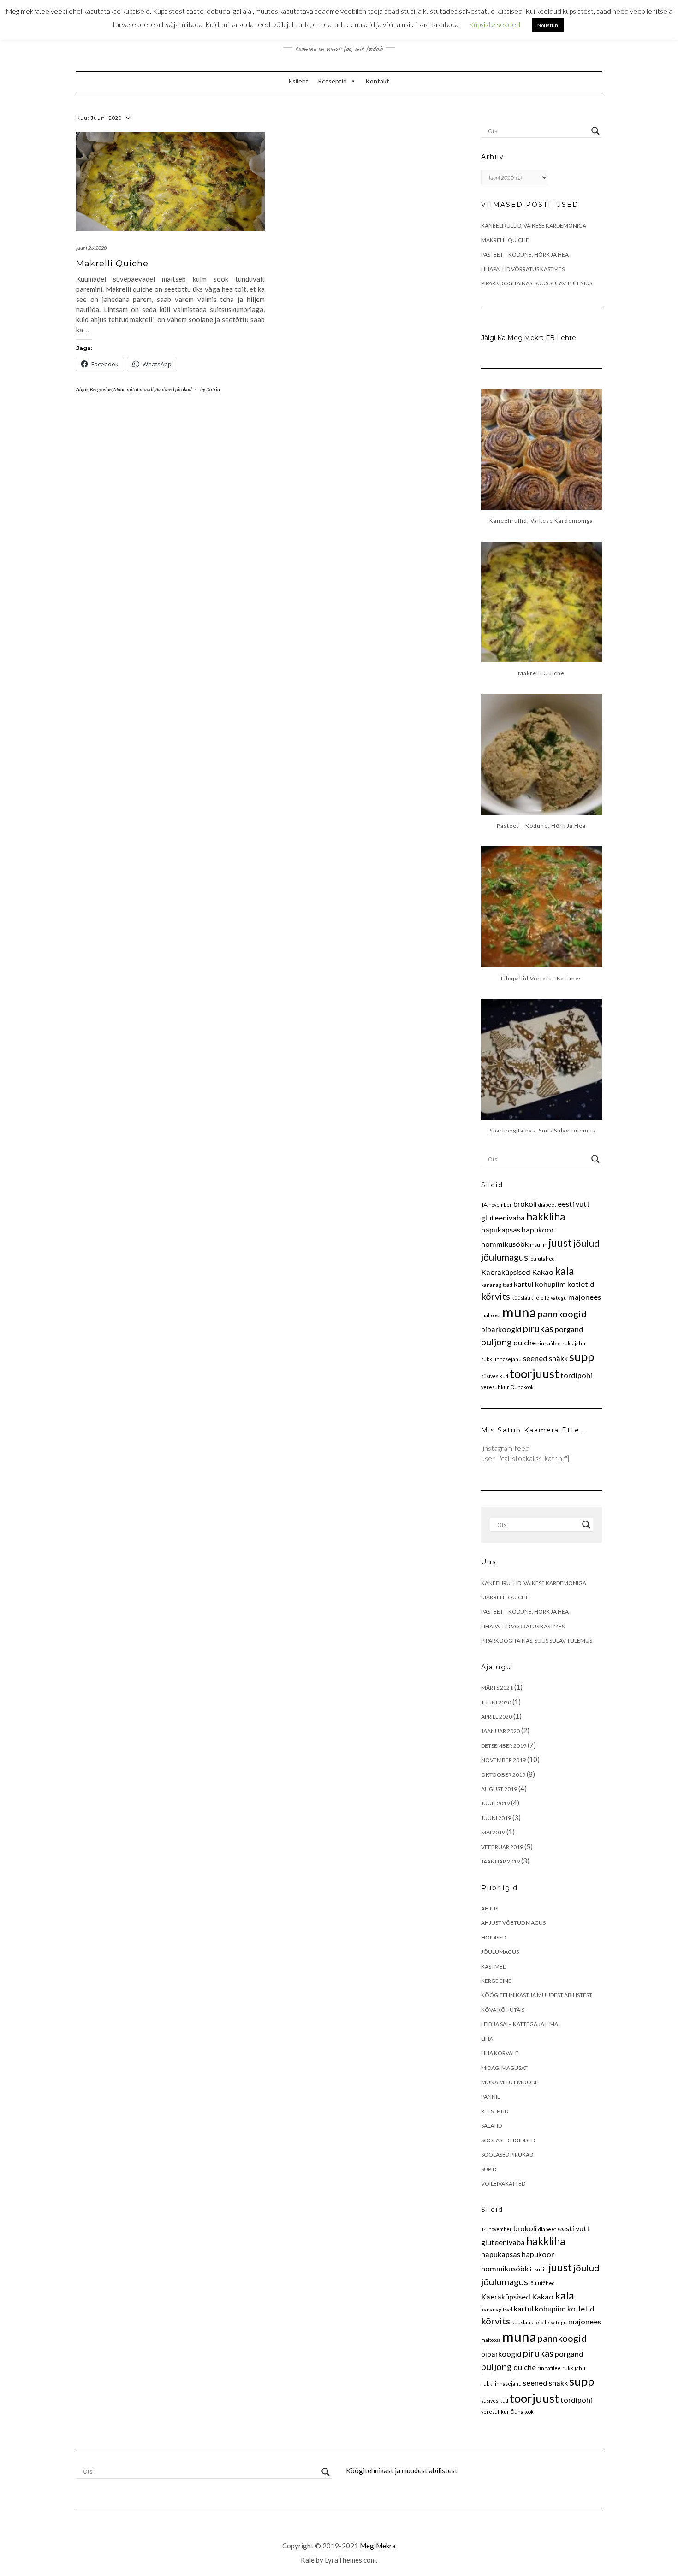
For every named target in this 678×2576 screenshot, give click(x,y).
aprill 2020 (497, 1717)
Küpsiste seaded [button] (495, 24)
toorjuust (534, 1373)
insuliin (539, 1245)
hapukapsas (501, 1229)
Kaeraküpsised (506, 1272)
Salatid (491, 2125)
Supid (489, 2169)
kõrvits (496, 1296)
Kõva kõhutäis (503, 2010)
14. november (497, 1205)
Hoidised (494, 1937)
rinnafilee (549, 1343)
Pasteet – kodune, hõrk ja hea (525, 255)
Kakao (543, 1272)
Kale (308, 2560)
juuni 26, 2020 (91, 248)
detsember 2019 (504, 1746)
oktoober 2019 (503, 1775)
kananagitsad (497, 1285)
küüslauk (522, 1298)
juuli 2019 (495, 1803)
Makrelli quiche (112, 264)
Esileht (299, 81)
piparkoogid (501, 1329)
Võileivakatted (503, 2184)
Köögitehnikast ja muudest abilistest (537, 1995)
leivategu (556, 1298)
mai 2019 (493, 1832)
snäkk (558, 1358)
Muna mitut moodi (134, 389)
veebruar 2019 (502, 1847)
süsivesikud (495, 1376)
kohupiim (550, 1284)
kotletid (581, 1284)
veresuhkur (495, 1387)
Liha (487, 2039)
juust (560, 1243)
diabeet (547, 1205)
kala (565, 1271)
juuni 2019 (496, 1818)
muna (519, 1312)
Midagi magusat (504, 2068)
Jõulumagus (500, 1952)
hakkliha (546, 1216)
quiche (525, 1342)
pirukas (538, 1328)
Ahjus (82, 389)
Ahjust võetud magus (513, 1923)
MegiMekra (378, 2546)
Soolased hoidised (508, 2140)
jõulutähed (542, 1259)
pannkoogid (562, 1314)
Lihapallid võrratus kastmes (523, 269)
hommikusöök (505, 1244)
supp (582, 1356)
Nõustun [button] (548, 25)
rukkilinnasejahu (501, 1359)
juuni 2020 (496, 1702)
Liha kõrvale (500, 2053)
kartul (524, 1284)
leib (539, 1298)
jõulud (586, 1243)
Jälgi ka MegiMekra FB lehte (529, 338)
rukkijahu (574, 1343)
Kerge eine (101, 389)
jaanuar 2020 (500, 1731)
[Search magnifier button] (595, 131)
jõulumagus (505, 1257)
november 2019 (503, 1760)
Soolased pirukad (174, 389)
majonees (585, 1297)
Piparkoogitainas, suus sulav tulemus (537, 283)
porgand (569, 1329)
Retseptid (332, 81)
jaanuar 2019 (500, 1861)
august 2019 (499, 1789)
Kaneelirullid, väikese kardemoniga (534, 226)
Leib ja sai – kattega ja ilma (520, 2024)
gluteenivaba (503, 1217)
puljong (497, 1342)
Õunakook (522, 1387)
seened (535, 1358)
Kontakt (377, 81)
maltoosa (491, 1315)
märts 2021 (497, 1688)
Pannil (491, 2096)
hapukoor (538, 1229)
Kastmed (494, 1966)
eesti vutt (574, 1204)
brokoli (525, 1204)
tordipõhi (576, 1375)
